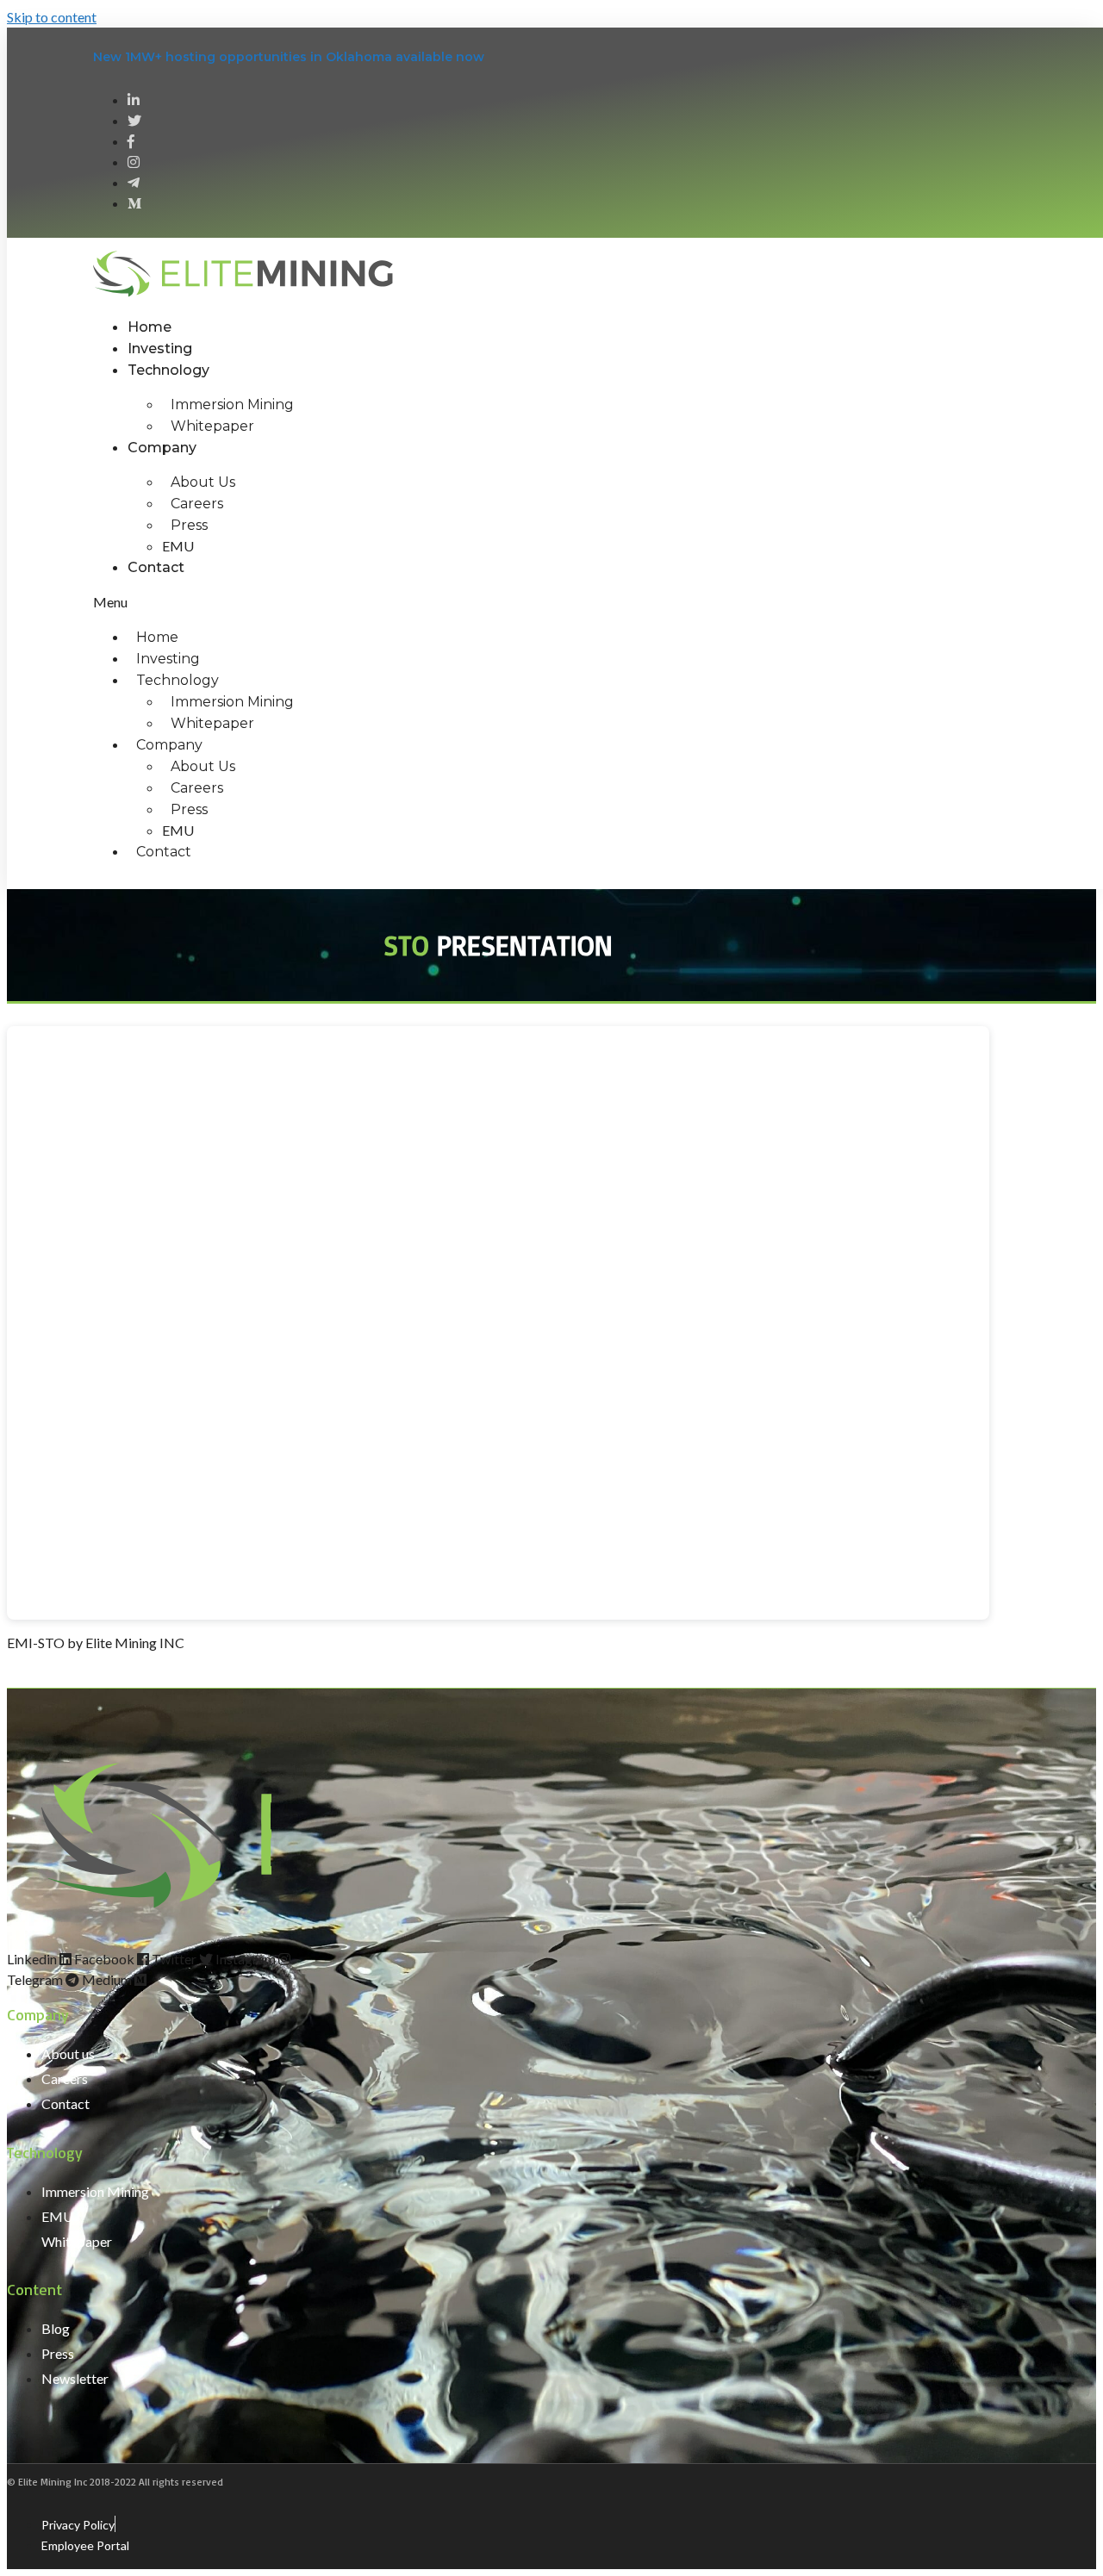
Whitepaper (212, 426)
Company (162, 448)
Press (189, 525)
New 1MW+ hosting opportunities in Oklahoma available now (289, 57)
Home (150, 327)
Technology (168, 370)
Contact (156, 567)
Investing (160, 348)
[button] (474, 602)
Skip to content (52, 17)
